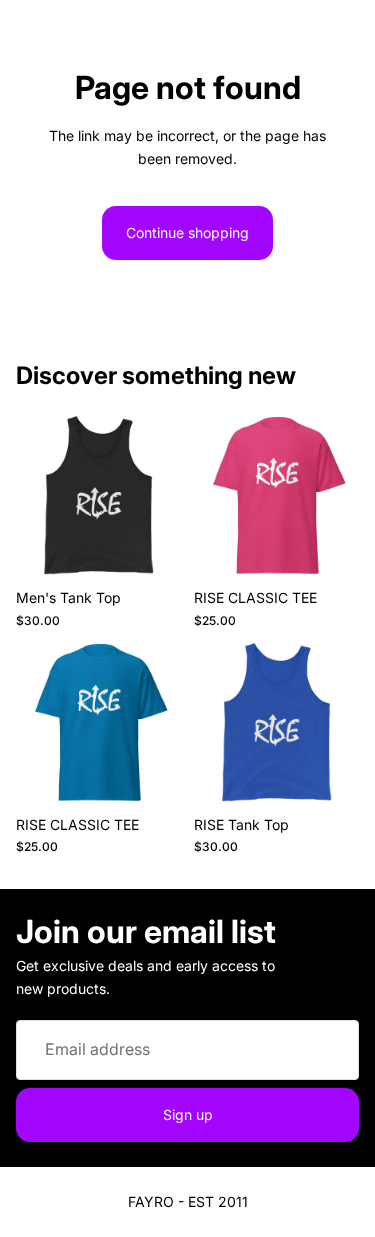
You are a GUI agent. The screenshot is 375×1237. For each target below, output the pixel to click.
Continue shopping (187, 232)
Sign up (188, 1113)
